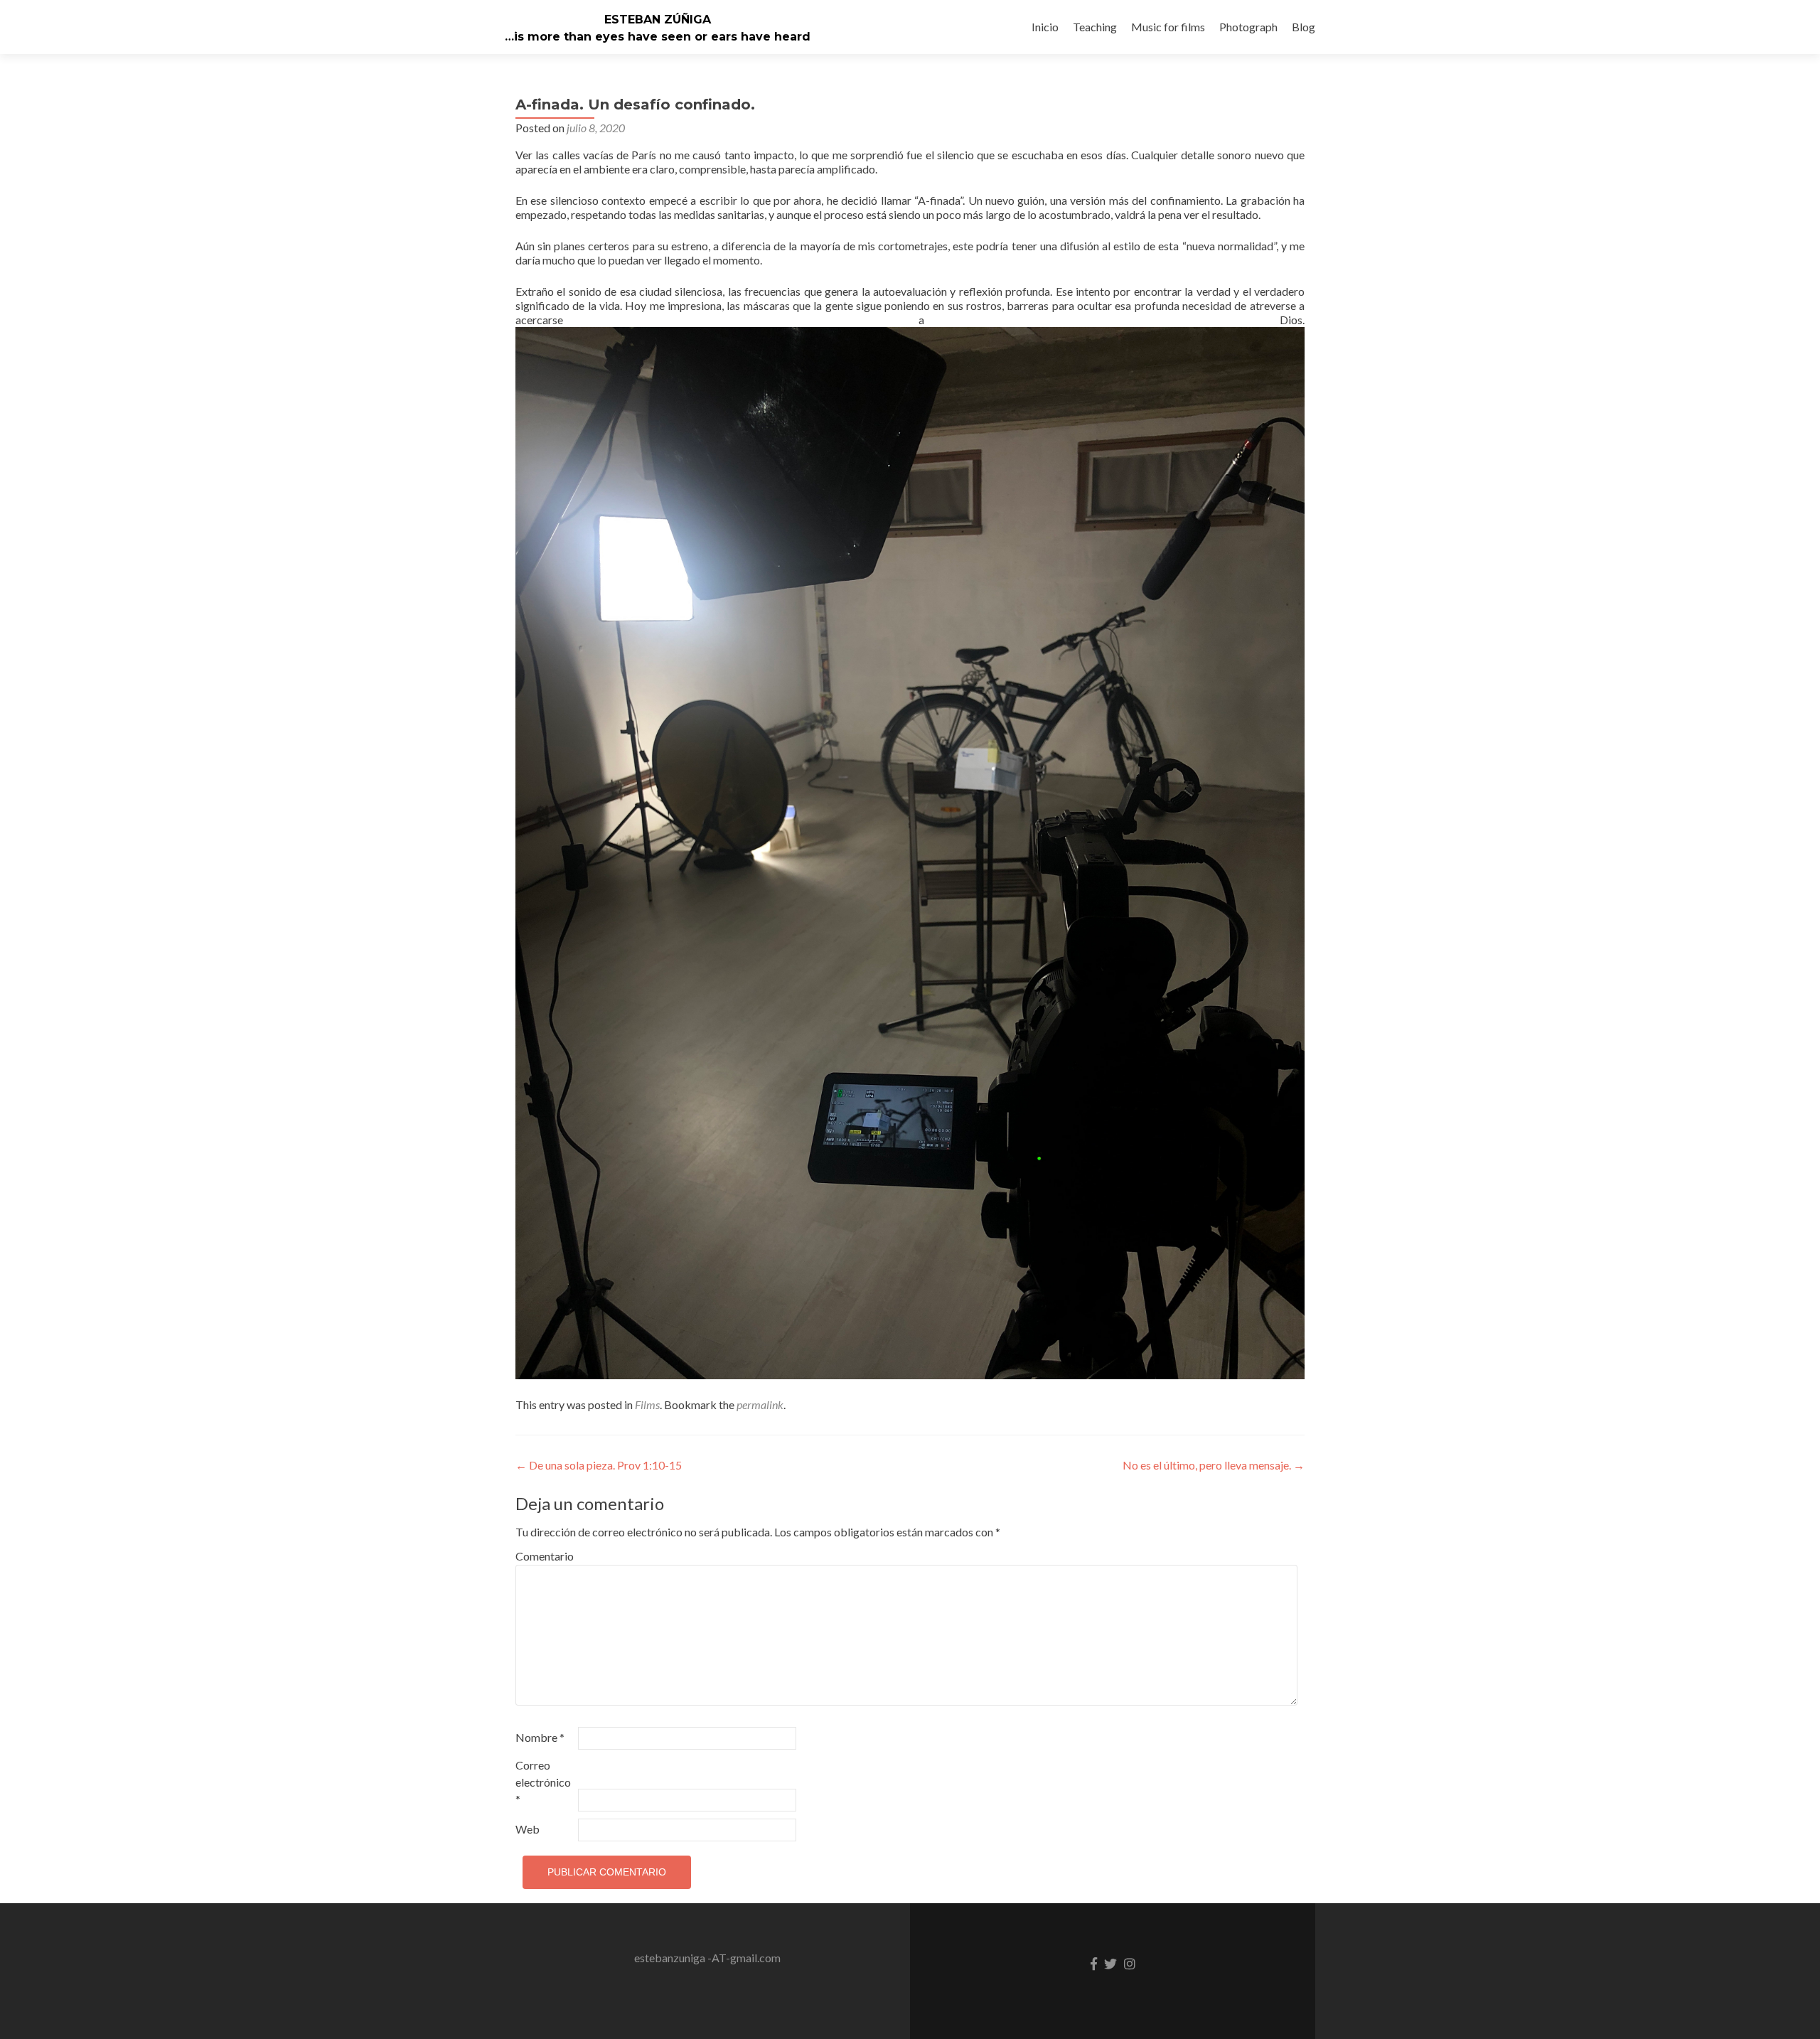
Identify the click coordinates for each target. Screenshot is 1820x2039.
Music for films (1168, 27)
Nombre (540, 1737)
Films (647, 1404)
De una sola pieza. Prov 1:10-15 (599, 1465)
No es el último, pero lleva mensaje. (1214, 1465)
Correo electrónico (543, 1782)
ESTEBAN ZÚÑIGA (658, 20)
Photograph (1248, 27)
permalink (760, 1404)
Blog (1304, 27)
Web (528, 1829)
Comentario (545, 1556)
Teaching (1095, 27)
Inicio (1045, 27)
